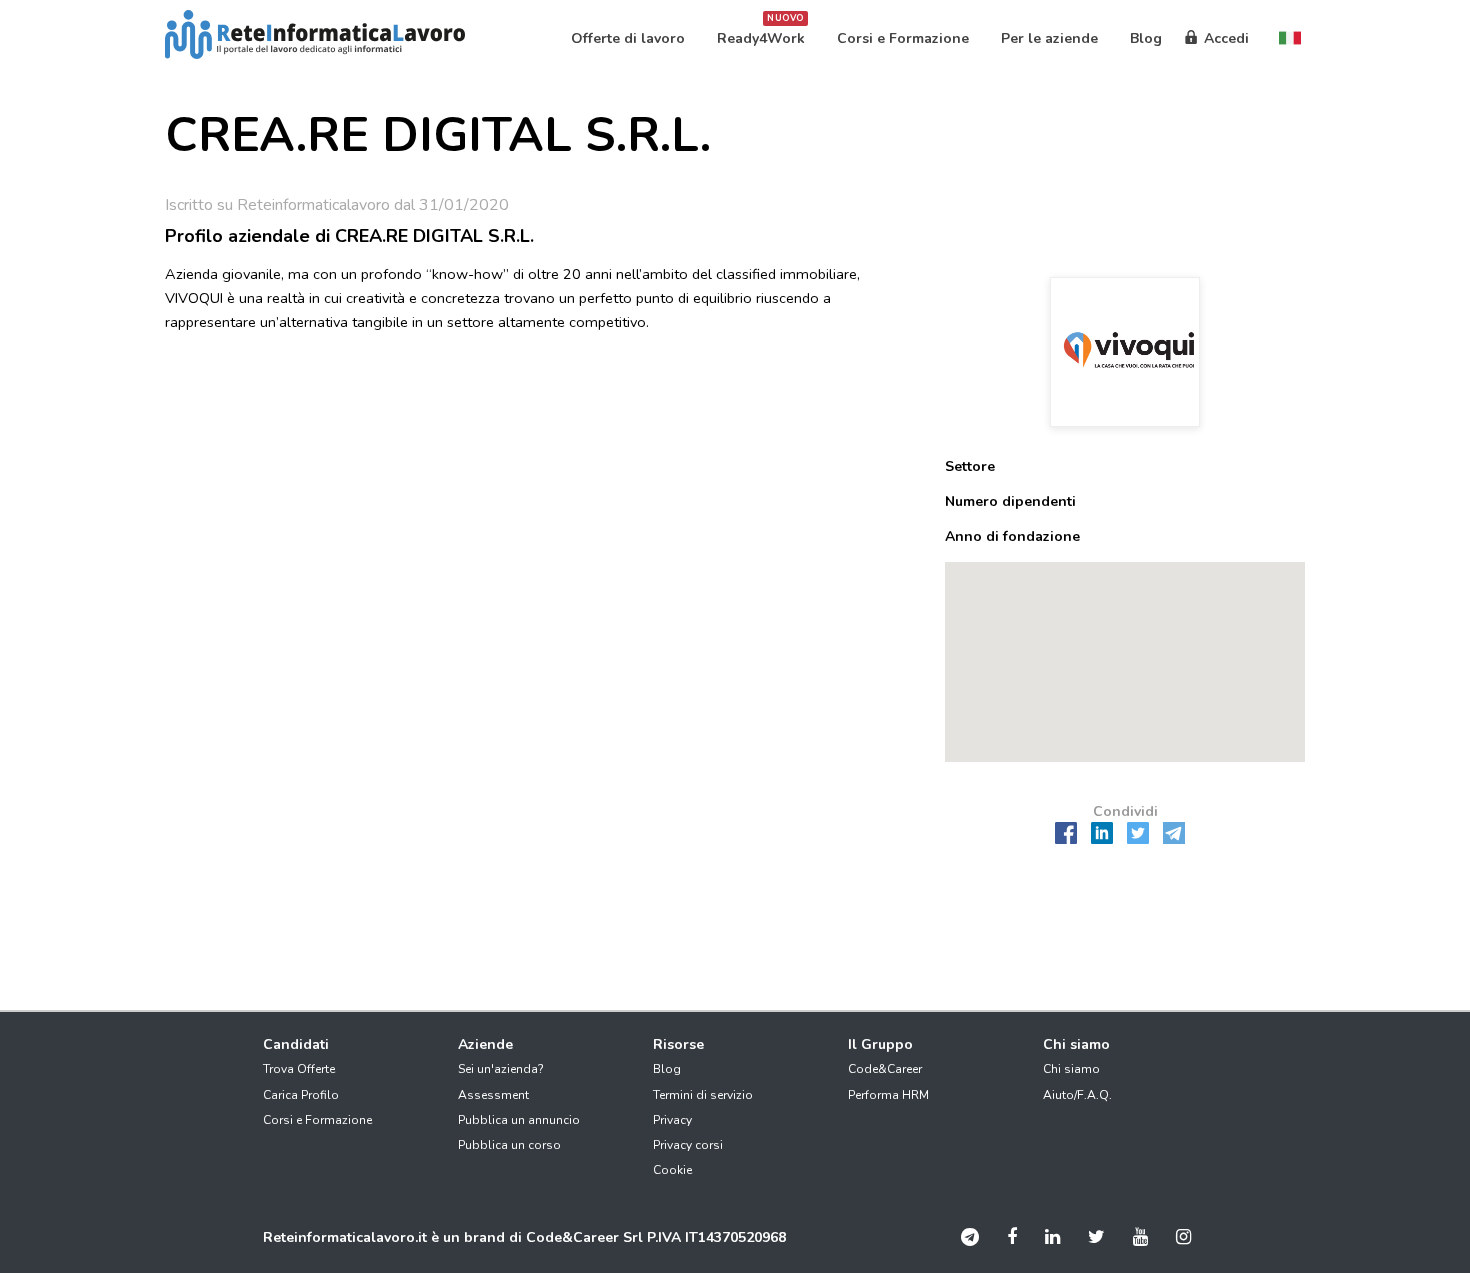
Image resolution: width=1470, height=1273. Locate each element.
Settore (970, 466)
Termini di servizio (703, 1095)
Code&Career (885, 1069)
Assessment (493, 1095)
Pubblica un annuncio (519, 1120)
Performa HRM (888, 1095)
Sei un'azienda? (501, 1069)
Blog (667, 1069)
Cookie (672, 1170)
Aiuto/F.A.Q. (1077, 1095)
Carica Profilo (301, 1095)
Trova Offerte (299, 1069)
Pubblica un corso (509, 1145)
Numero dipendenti (1010, 501)
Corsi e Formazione (317, 1120)
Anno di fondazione (1012, 536)
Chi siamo (1071, 1069)
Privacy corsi (688, 1145)
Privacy (672, 1120)
